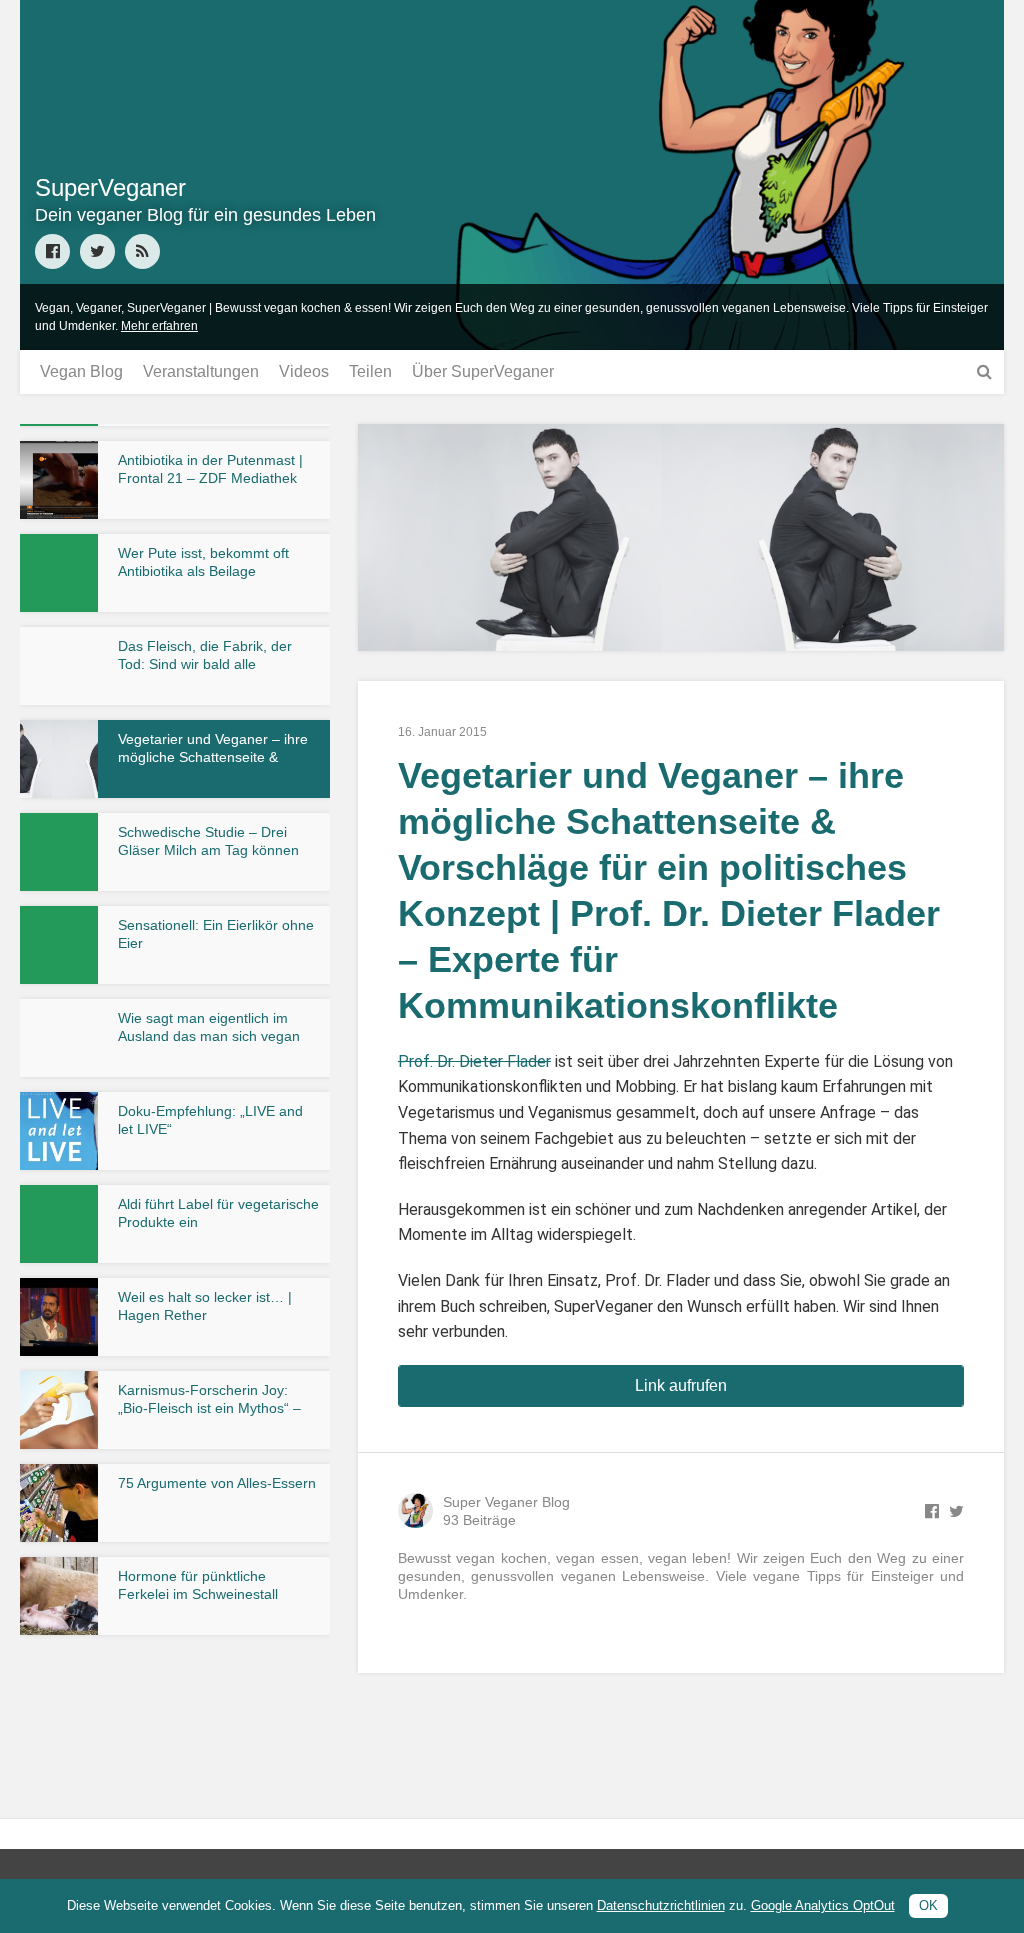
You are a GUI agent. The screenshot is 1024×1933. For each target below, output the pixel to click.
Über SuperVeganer (483, 371)
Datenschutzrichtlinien (661, 1905)
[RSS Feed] (142, 251)
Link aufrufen (681, 1385)
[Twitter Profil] (97, 251)
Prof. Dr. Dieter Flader (474, 1061)
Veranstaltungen (201, 371)
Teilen (370, 371)
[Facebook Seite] (52, 251)
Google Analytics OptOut (823, 1905)
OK (928, 1905)
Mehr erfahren (159, 326)
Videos (304, 371)
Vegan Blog (81, 371)
